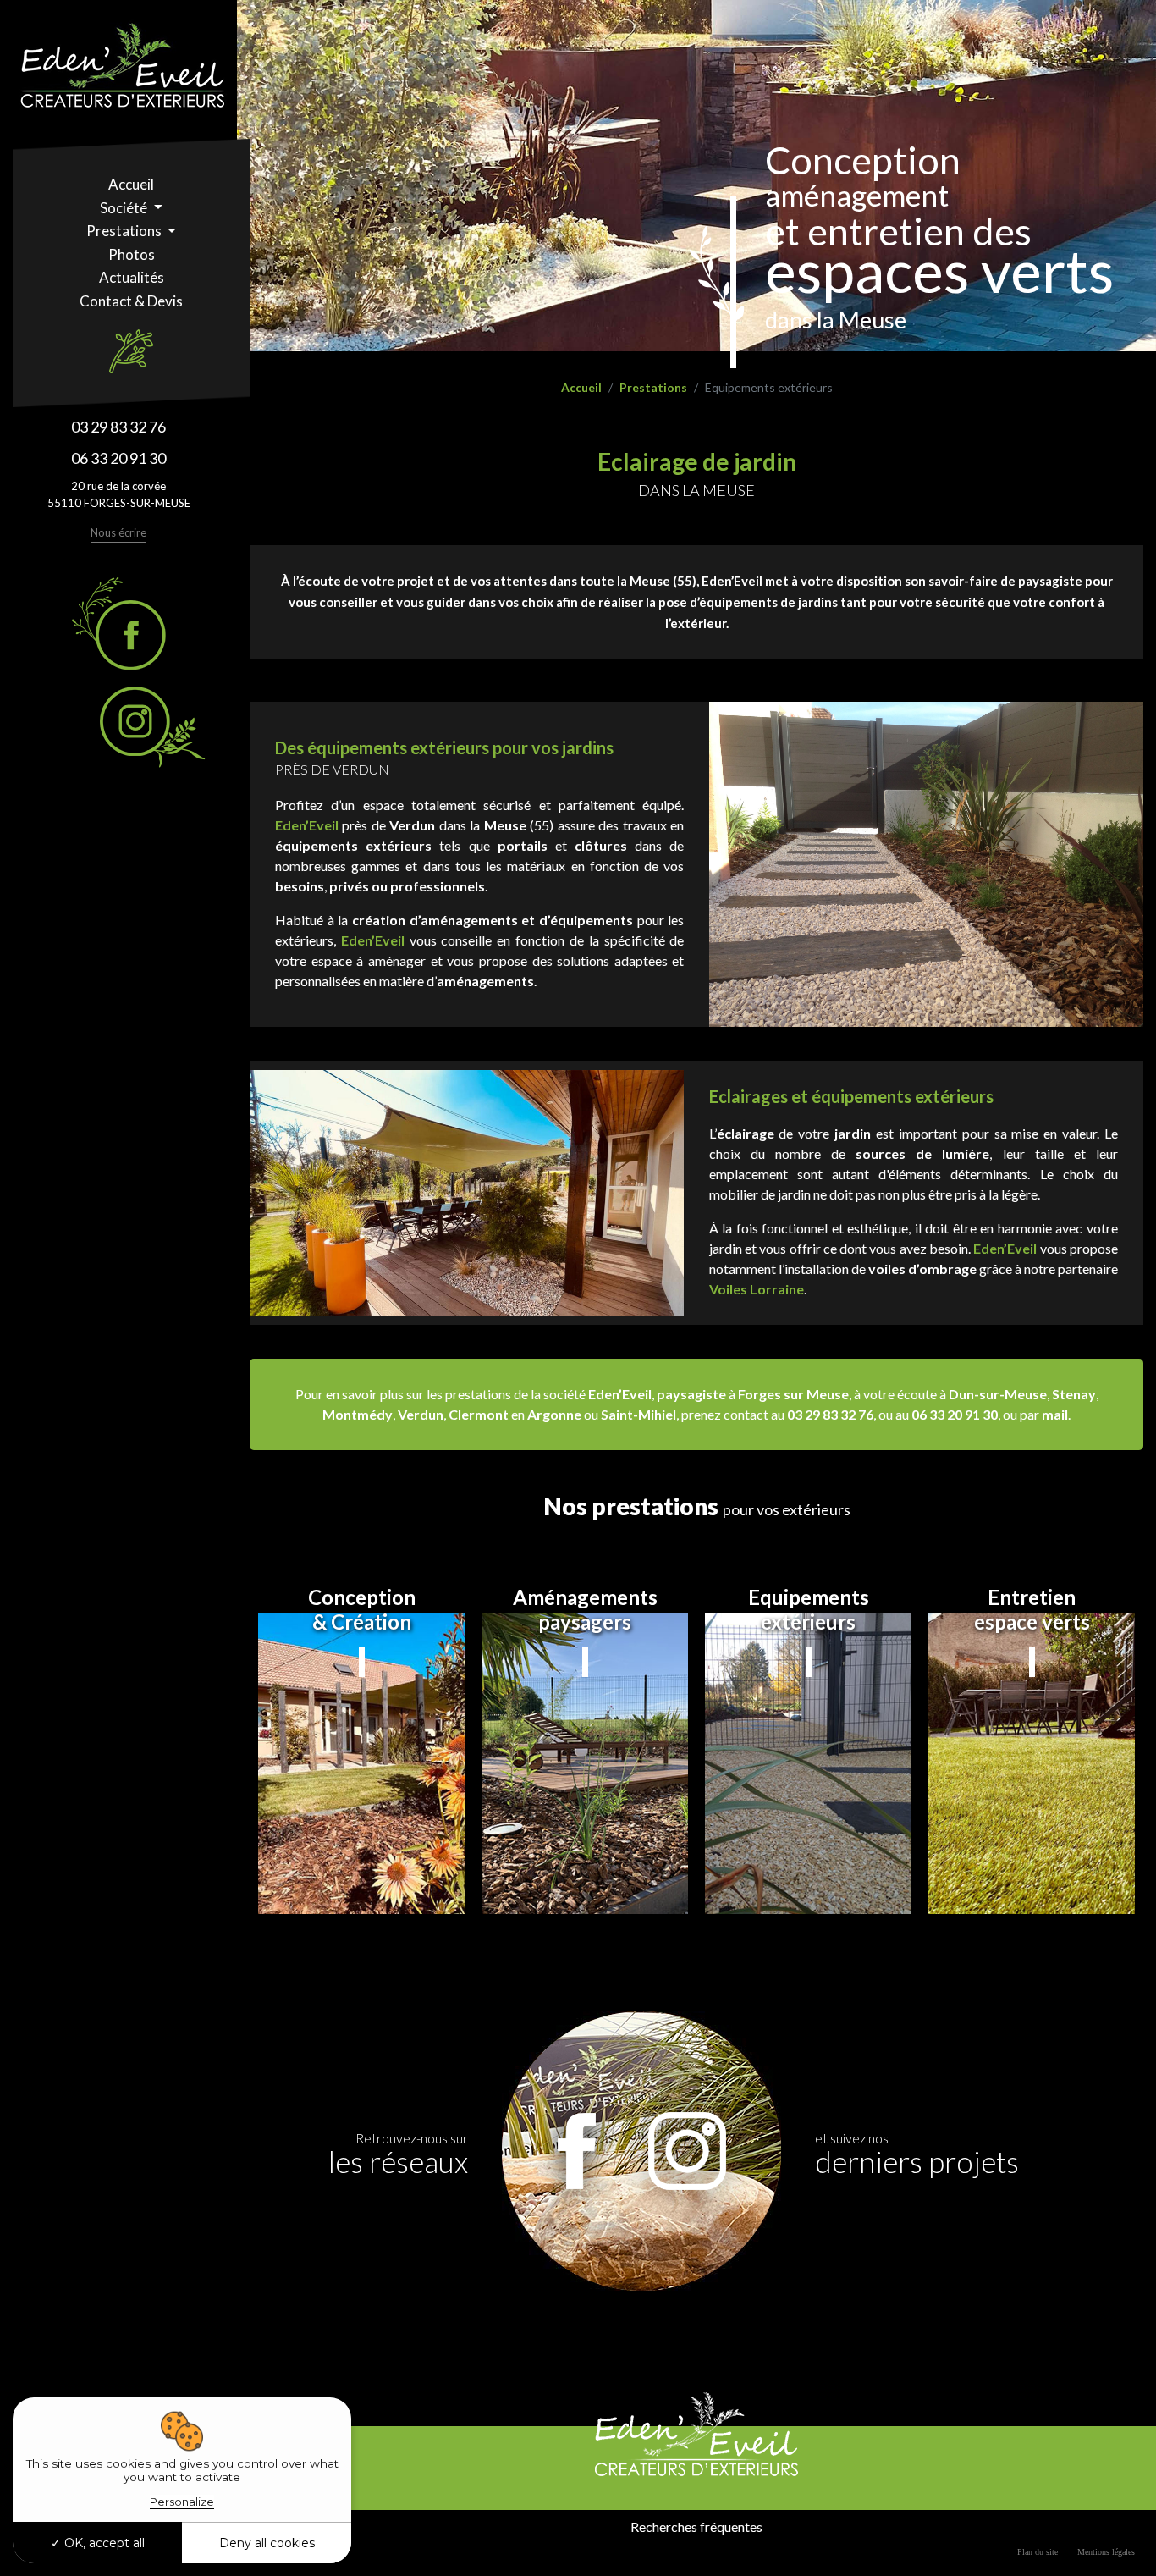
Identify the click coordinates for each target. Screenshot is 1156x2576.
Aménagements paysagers (585, 1610)
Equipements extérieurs (809, 1610)
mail (1055, 1414)
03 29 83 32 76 (118, 427)
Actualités (132, 277)
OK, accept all (103, 2543)
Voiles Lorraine (757, 1289)
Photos (132, 254)
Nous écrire (118, 532)
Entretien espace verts (1032, 1610)
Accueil (131, 184)
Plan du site (1038, 2552)
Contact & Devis (131, 301)
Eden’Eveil (307, 825)
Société (125, 208)
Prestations (125, 231)
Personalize (182, 2502)
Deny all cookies (267, 2543)
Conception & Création (362, 1610)
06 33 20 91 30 (118, 458)
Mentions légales (1106, 2552)
